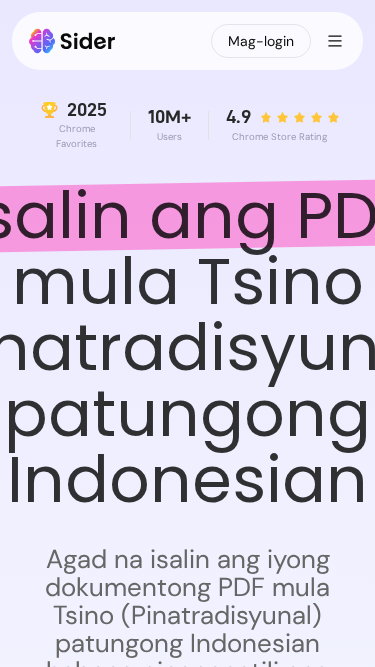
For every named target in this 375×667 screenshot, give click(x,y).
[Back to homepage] (72, 41)
